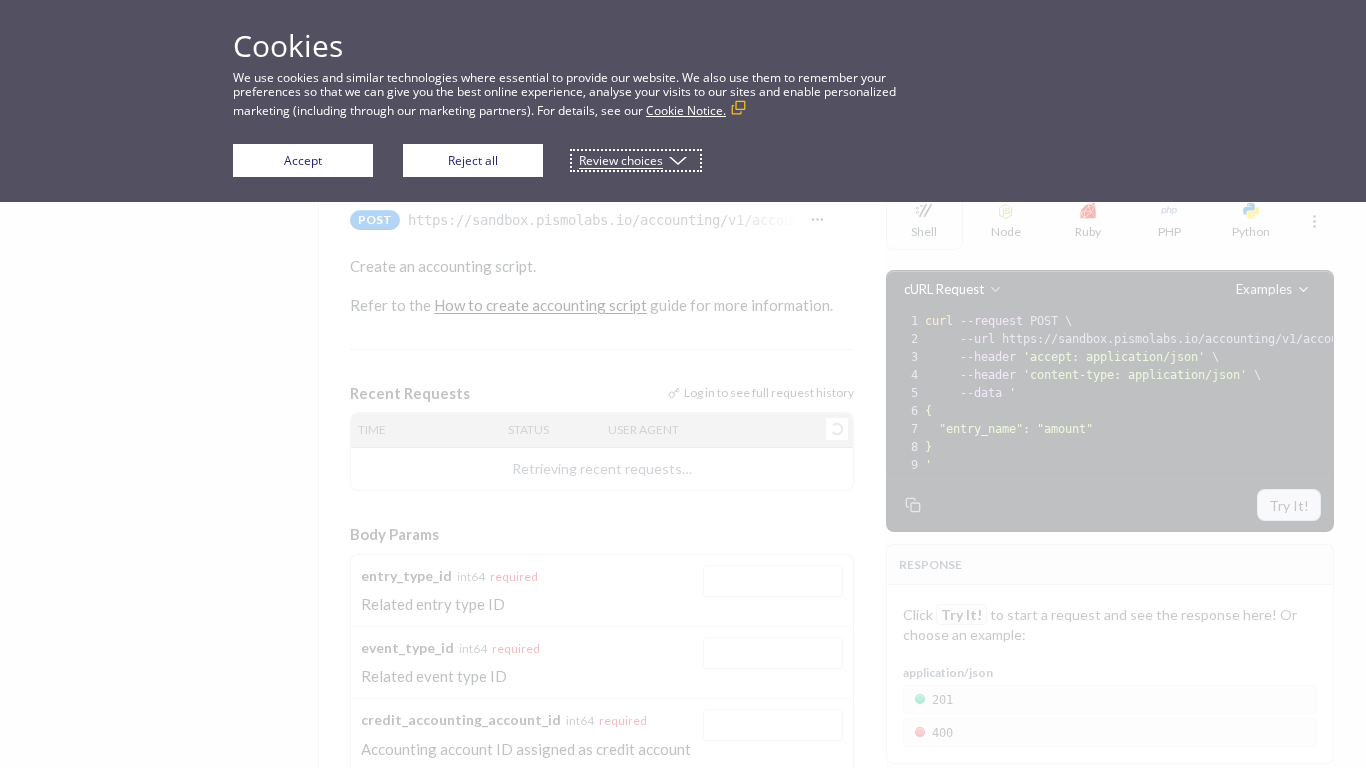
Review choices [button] (621, 160)
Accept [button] (303, 160)
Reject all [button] (473, 160)
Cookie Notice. (686, 110)
